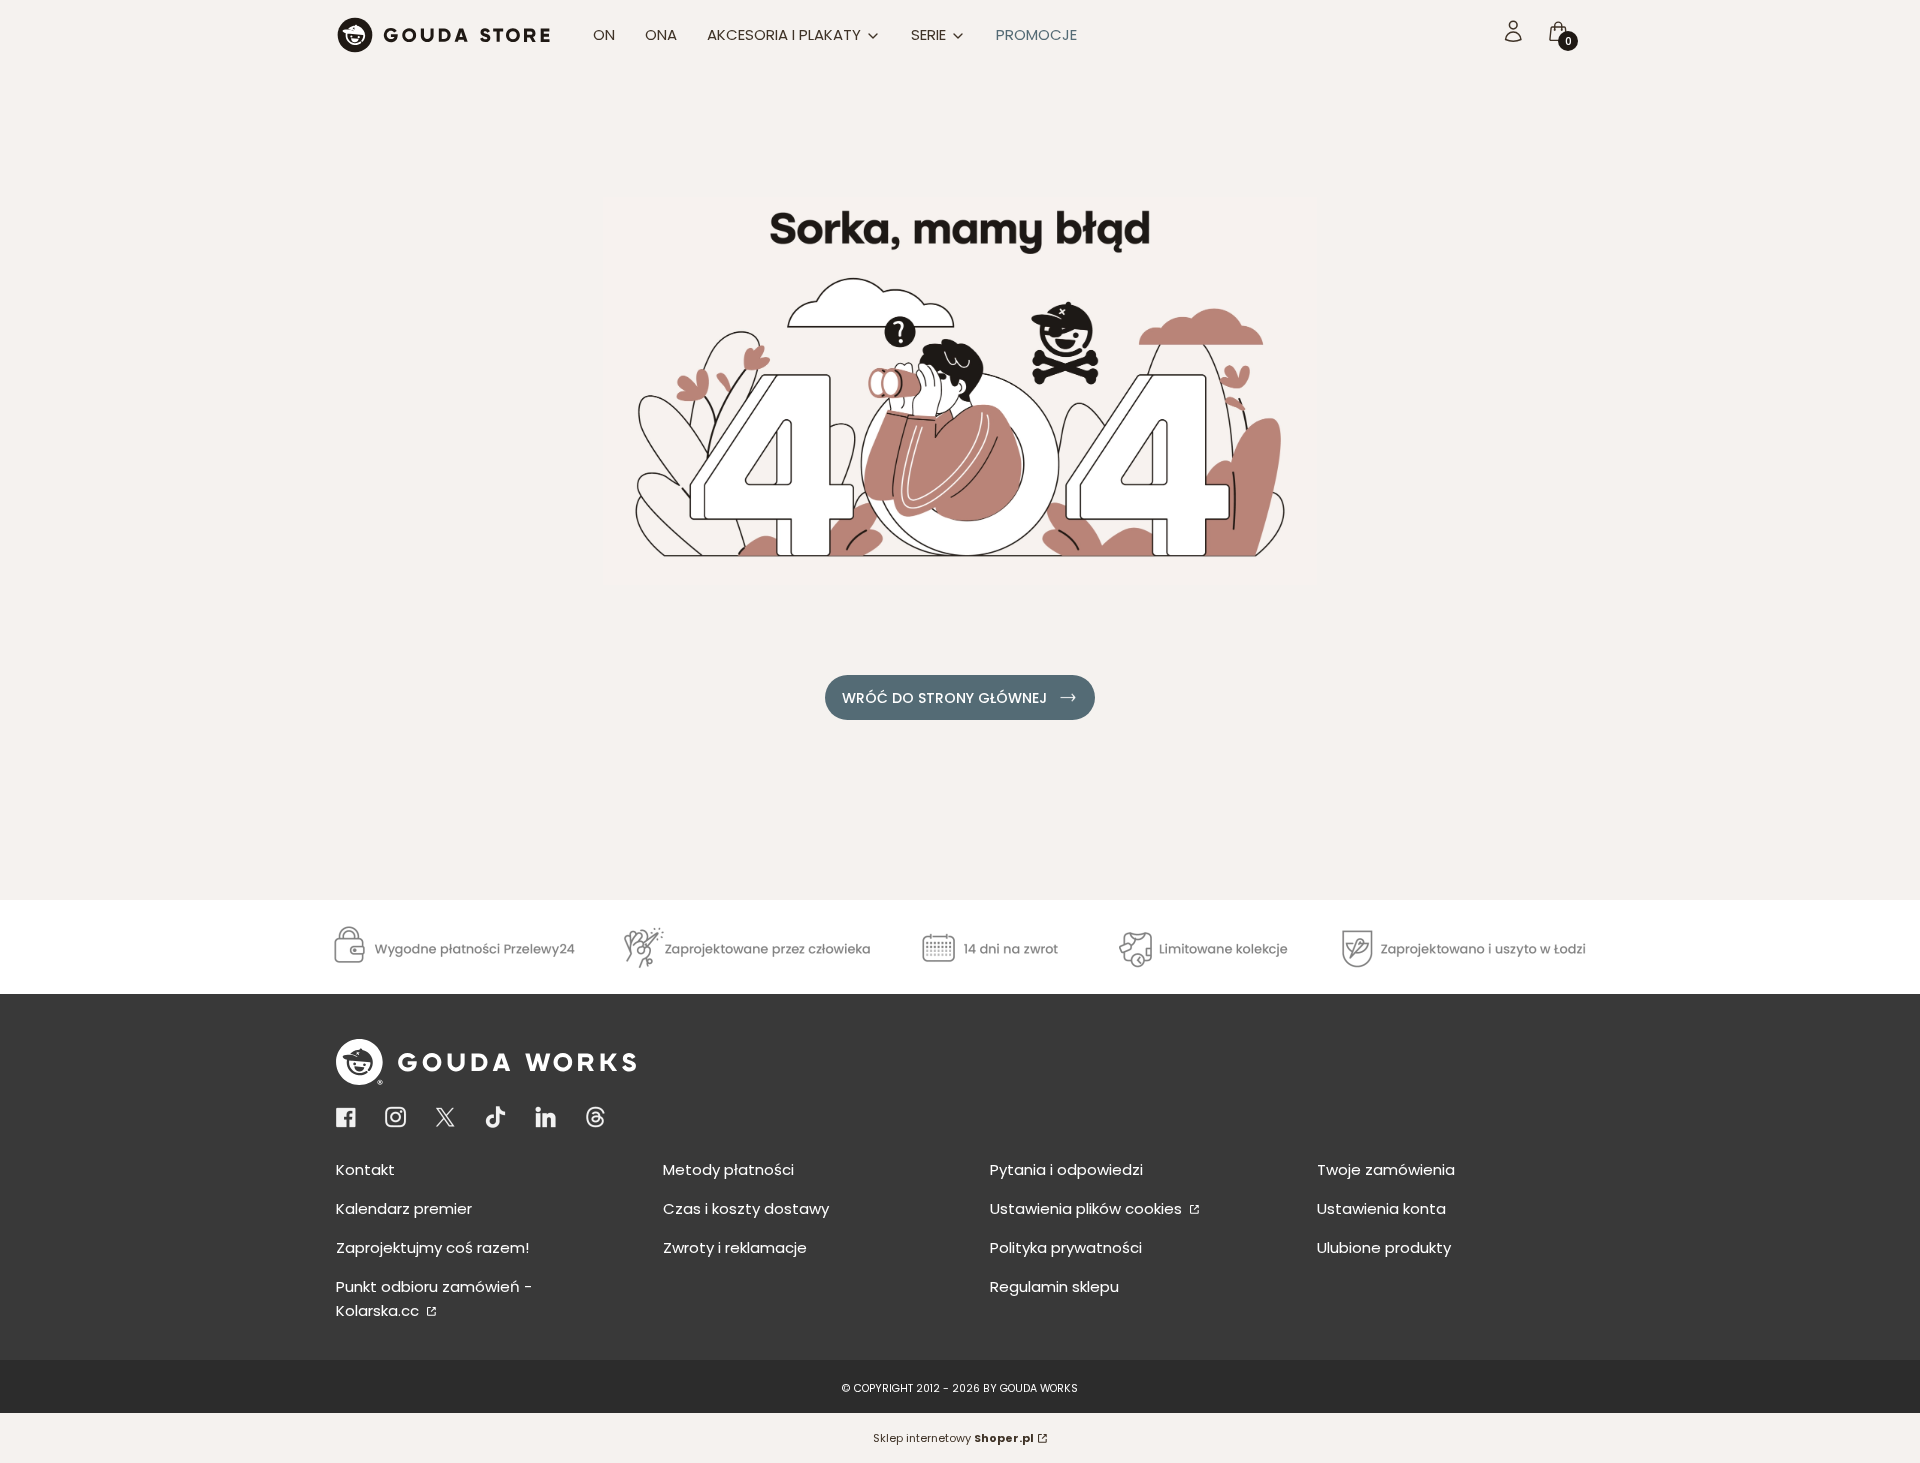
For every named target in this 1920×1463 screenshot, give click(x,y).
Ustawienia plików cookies (1088, 1208)
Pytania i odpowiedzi (1066, 1169)
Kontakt (365, 1169)
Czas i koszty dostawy (746, 1208)
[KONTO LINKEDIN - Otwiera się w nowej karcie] (545, 1117)
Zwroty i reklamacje (735, 1247)
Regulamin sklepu (1054, 1286)
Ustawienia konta (1381, 1208)
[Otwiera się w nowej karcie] (349, 1117)
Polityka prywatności (1066, 1247)
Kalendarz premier (404, 1208)
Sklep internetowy (953, 1438)
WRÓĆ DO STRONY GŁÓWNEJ (944, 698)
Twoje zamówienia (1386, 1169)
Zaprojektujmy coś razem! (432, 1247)
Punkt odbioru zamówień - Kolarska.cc (434, 1298)
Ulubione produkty (1384, 1247)
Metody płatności (728, 1169)
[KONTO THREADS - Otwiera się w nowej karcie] (595, 1117)
